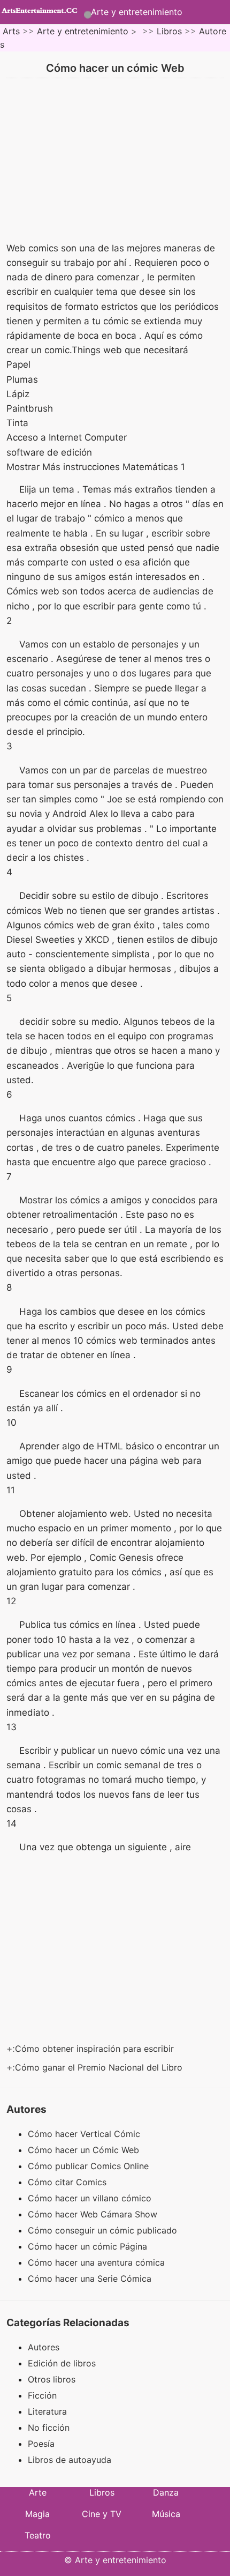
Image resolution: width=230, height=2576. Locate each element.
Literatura (47, 2411)
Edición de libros (62, 2363)
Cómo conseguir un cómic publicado (104, 2230)
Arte (38, 2492)
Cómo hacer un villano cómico (91, 2198)
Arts (11, 31)
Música (166, 2514)
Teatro (38, 2535)
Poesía (41, 2444)
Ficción (42, 2395)
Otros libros (52, 2379)
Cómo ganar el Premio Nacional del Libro (100, 2067)
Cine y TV (102, 2514)
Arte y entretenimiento (137, 12)
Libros (169, 31)
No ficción (49, 2428)
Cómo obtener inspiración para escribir (96, 2049)
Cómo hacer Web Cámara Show (94, 2214)
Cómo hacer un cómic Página (89, 2246)
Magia (37, 2514)
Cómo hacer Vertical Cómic (85, 2134)
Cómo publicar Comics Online (90, 2166)
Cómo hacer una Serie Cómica (91, 2279)
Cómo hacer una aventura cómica (98, 2262)
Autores (44, 2347)
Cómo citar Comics (68, 2182)
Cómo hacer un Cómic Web (85, 2150)
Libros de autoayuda (70, 2460)
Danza (166, 2492)
